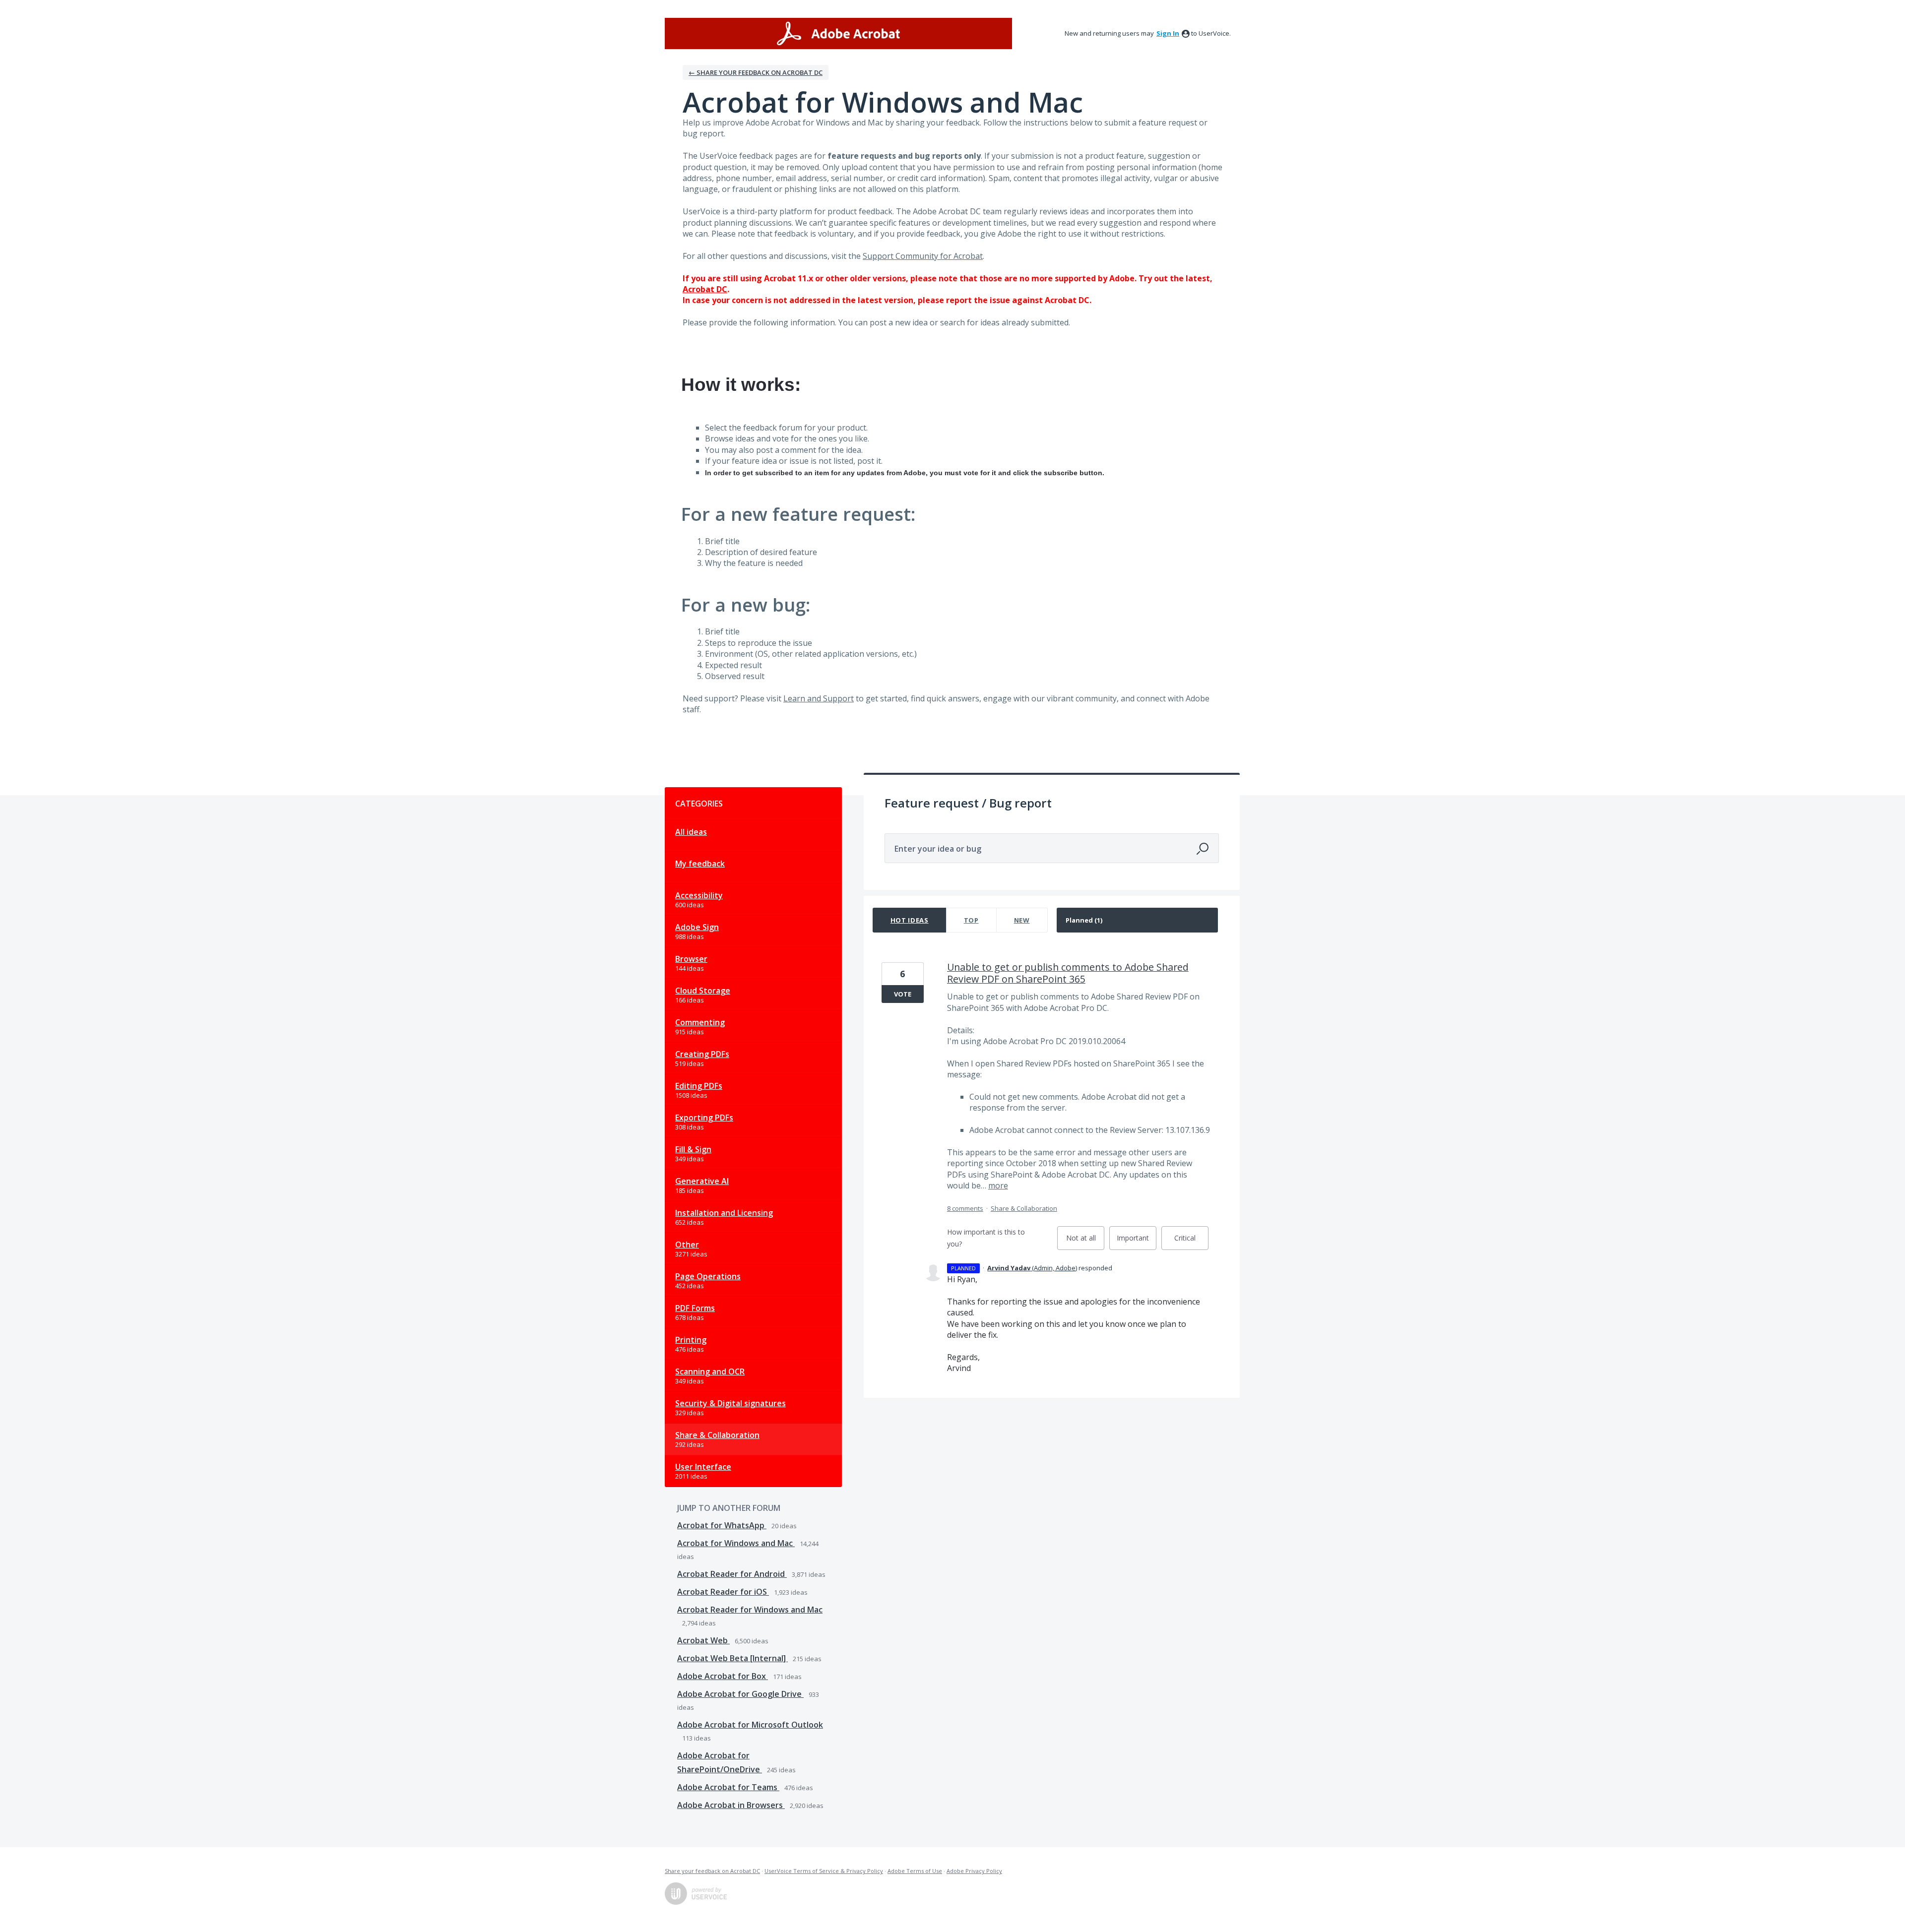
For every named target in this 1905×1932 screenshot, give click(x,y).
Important (1137, 1242)
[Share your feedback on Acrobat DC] (838, 33)
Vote (903, 994)
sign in (1168, 33)
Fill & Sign (693, 1149)
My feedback (700, 864)
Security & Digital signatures (730, 1403)
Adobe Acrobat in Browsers (731, 1805)
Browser (691, 959)
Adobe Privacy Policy (974, 1871)
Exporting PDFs (704, 1118)
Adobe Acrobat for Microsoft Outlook (750, 1725)
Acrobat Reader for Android (732, 1574)
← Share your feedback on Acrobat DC (756, 72)
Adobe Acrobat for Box (723, 1676)
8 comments (965, 1208)
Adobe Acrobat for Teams (728, 1787)
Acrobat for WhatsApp (722, 1525)
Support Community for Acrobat (923, 256)
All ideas (691, 832)
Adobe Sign (697, 927)
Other (687, 1245)
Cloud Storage (703, 991)
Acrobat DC (705, 289)
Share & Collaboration (717, 1435)
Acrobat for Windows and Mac (736, 1543)
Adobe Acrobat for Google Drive (740, 1694)
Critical (1191, 1242)
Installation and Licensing (724, 1213)
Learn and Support (819, 698)
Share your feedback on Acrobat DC (712, 1871)
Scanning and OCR (710, 1371)
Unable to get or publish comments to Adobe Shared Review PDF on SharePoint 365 (1068, 973)
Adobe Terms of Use (915, 1871)
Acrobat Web (703, 1640)
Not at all (1085, 1242)
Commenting (700, 1022)
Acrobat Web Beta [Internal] (732, 1658)
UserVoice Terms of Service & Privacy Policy (824, 1871)
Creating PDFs (702, 1054)
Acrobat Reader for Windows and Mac (750, 1610)
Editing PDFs (699, 1086)
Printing (691, 1340)
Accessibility (699, 895)
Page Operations (708, 1276)
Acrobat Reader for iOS (723, 1592)
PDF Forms (695, 1308)
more (998, 1185)
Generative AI (702, 1181)
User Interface (703, 1467)
